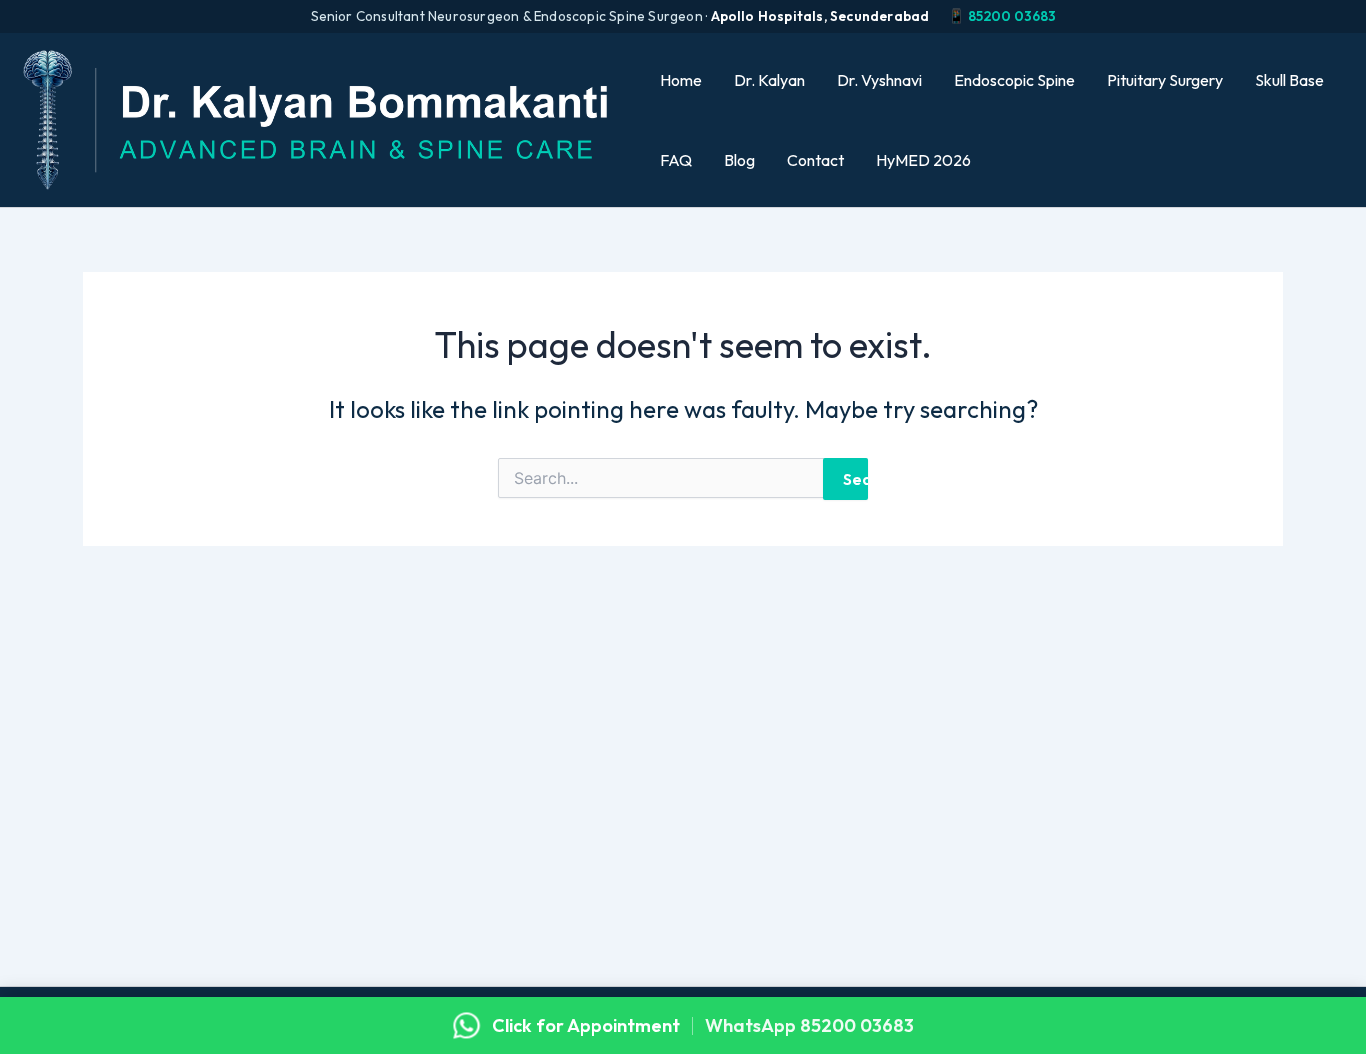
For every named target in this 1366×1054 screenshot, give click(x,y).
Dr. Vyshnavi (879, 80)
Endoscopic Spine (1014, 80)
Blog (739, 160)
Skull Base (1289, 80)
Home (681, 80)
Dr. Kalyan (769, 80)
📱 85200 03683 (1002, 16)
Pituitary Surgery (1165, 80)
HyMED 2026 (923, 160)
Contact (815, 160)
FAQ (676, 160)
